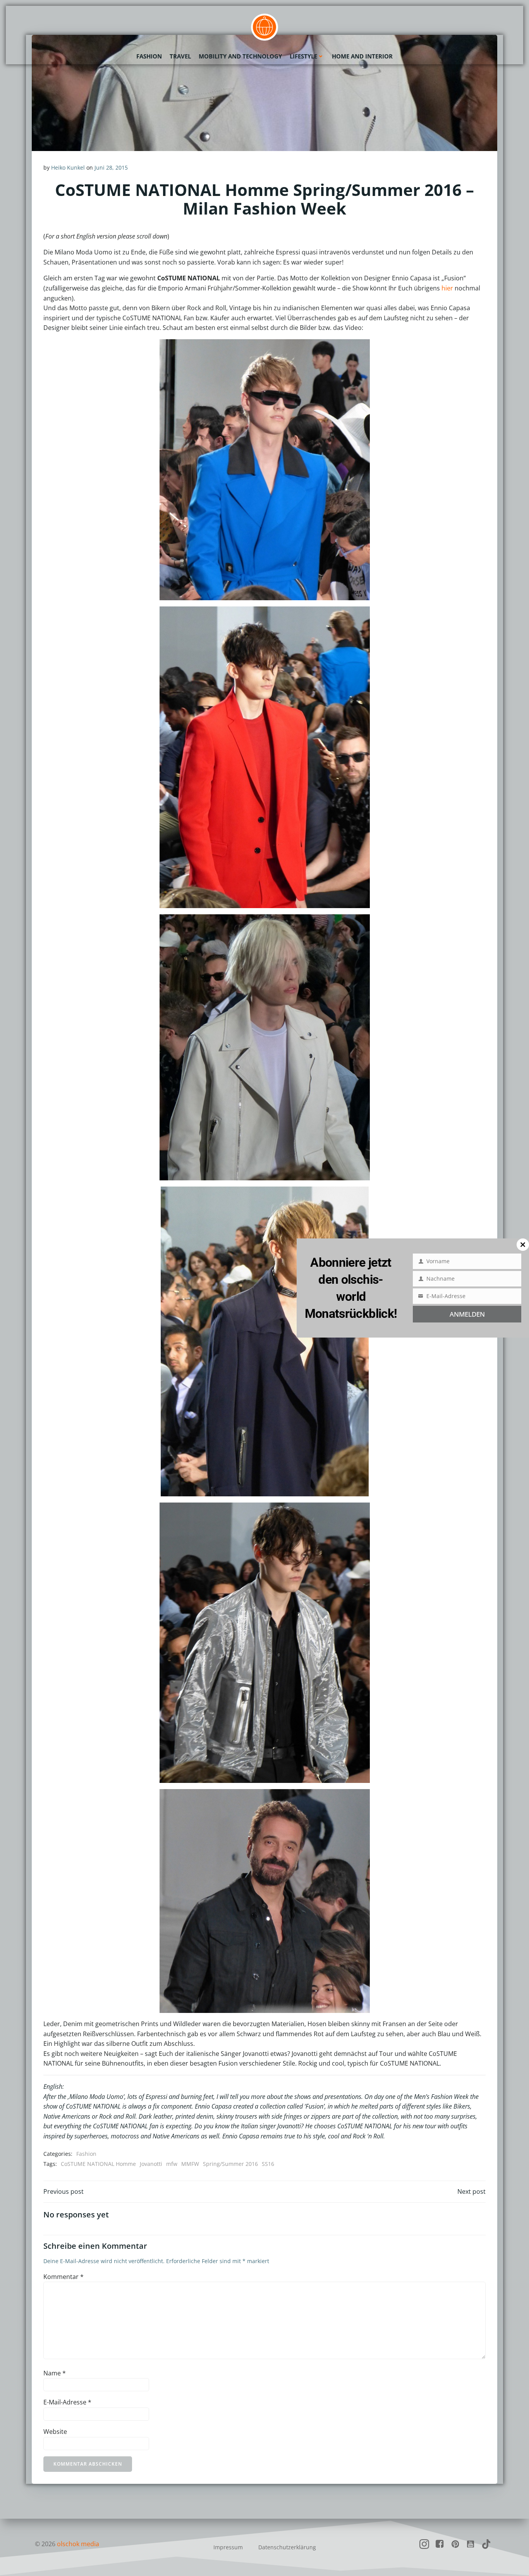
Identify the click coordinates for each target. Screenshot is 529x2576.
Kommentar (64, 2277)
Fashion (149, 56)
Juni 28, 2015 (111, 167)
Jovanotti (151, 2164)
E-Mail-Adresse (67, 2402)
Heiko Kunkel (68, 167)
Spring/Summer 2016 (230, 2164)
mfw (172, 2164)
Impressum (228, 2547)
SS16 (268, 2164)
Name (55, 2373)
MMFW (190, 2164)
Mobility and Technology (240, 56)
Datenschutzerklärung (287, 2547)
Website (55, 2432)
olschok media (78, 2544)
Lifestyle (303, 56)
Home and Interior (362, 56)
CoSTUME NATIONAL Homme (98, 2164)
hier (447, 288)
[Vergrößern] (360, 349)
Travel (180, 56)
